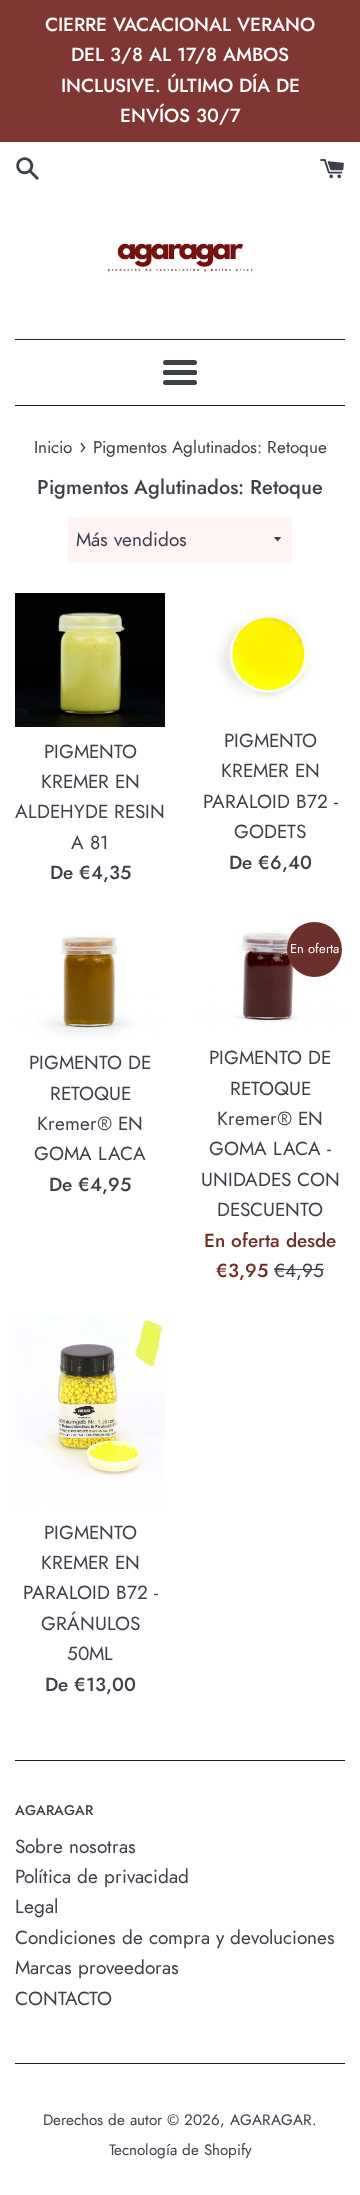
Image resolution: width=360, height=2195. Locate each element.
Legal (36, 1906)
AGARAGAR (271, 2120)
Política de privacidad (102, 1876)
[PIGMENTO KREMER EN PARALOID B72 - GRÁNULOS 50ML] (90, 1411)
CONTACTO (63, 1998)
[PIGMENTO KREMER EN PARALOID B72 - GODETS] (270, 654)
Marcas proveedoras (97, 1967)
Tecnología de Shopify (180, 2150)
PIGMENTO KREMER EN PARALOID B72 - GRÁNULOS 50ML (90, 1593)
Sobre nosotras (75, 1846)
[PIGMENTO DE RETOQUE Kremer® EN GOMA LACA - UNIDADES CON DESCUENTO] (270, 976)
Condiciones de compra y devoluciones (175, 1937)
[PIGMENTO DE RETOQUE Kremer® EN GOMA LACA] (90, 978)
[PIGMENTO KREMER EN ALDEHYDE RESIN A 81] (90, 660)
